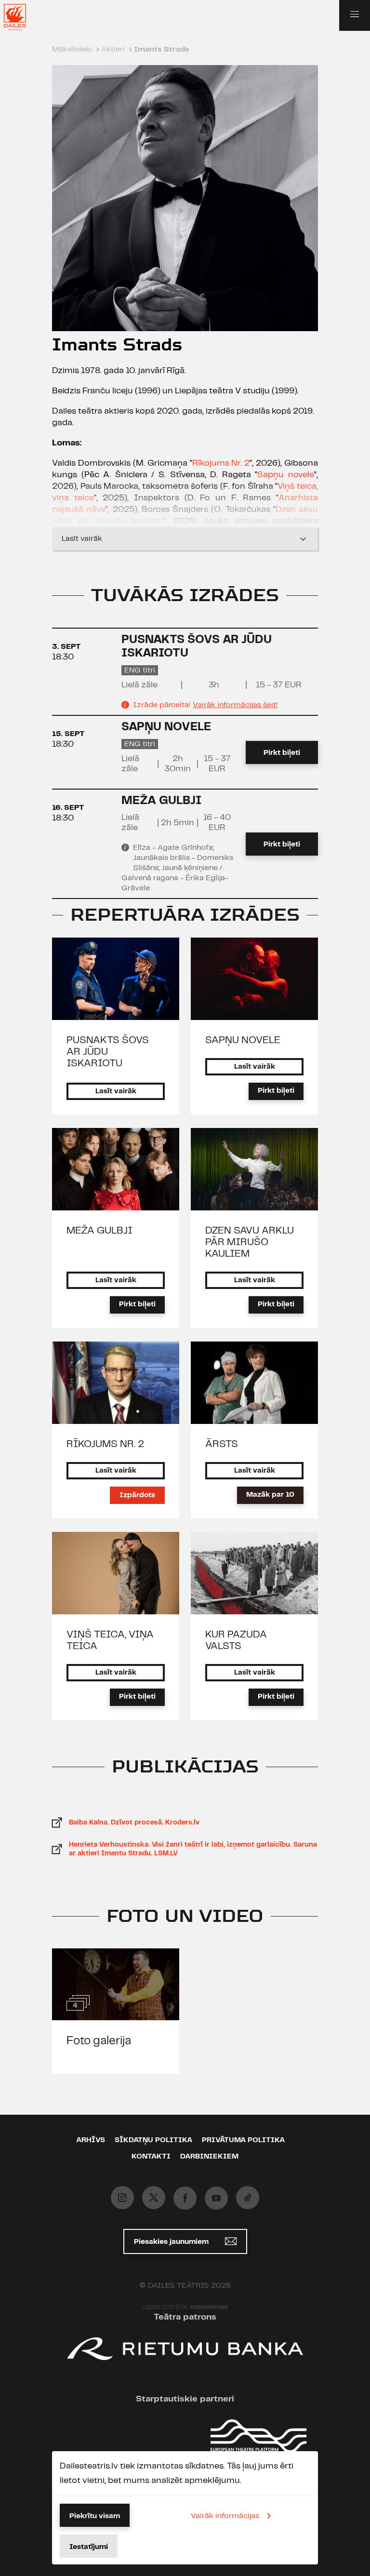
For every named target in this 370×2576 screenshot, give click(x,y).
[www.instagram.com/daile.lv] (122, 2198)
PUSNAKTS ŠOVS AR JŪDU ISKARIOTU (108, 1052)
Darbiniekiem (209, 2157)
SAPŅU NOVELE (166, 727)
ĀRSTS (222, 1444)
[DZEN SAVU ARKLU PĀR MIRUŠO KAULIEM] (254, 1169)
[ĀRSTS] (254, 1383)
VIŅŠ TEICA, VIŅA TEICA (110, 1640)
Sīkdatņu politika (153, 2140)
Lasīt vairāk (82, 539)
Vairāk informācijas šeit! (235, 705)
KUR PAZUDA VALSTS (236, 1640)
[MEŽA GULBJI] (116, 1169)
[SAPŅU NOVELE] (254, 979)
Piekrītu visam (95, 2516)
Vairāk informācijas (225, 2516)
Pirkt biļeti (282, 753)
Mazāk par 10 (270, 1495)
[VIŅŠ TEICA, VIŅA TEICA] (116, 1573)
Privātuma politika (243, 2140)
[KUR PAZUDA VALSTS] (254, 1573)
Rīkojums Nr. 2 (221, 463)
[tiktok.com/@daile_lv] (248, 2198)
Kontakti (151, 2157)
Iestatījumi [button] (89, 2547)
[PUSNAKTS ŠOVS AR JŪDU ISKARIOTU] (116, 979)
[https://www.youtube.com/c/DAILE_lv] (216, 2198)
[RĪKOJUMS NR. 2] (116, 1383)
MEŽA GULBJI (161, 801)
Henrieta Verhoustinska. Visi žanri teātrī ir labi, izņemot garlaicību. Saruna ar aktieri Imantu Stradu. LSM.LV (193, 1849)
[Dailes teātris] (21, 17)
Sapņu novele (286, 475)
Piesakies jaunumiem (172, 2242)
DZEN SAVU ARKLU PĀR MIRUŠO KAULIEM (250, 1242)
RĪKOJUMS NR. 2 (105, 1444)
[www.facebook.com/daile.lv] (185, 2198)
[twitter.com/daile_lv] (154, 2198)
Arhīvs (91, 2140)
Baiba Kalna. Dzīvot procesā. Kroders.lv (134, 1823)
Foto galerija (99, 2041)
